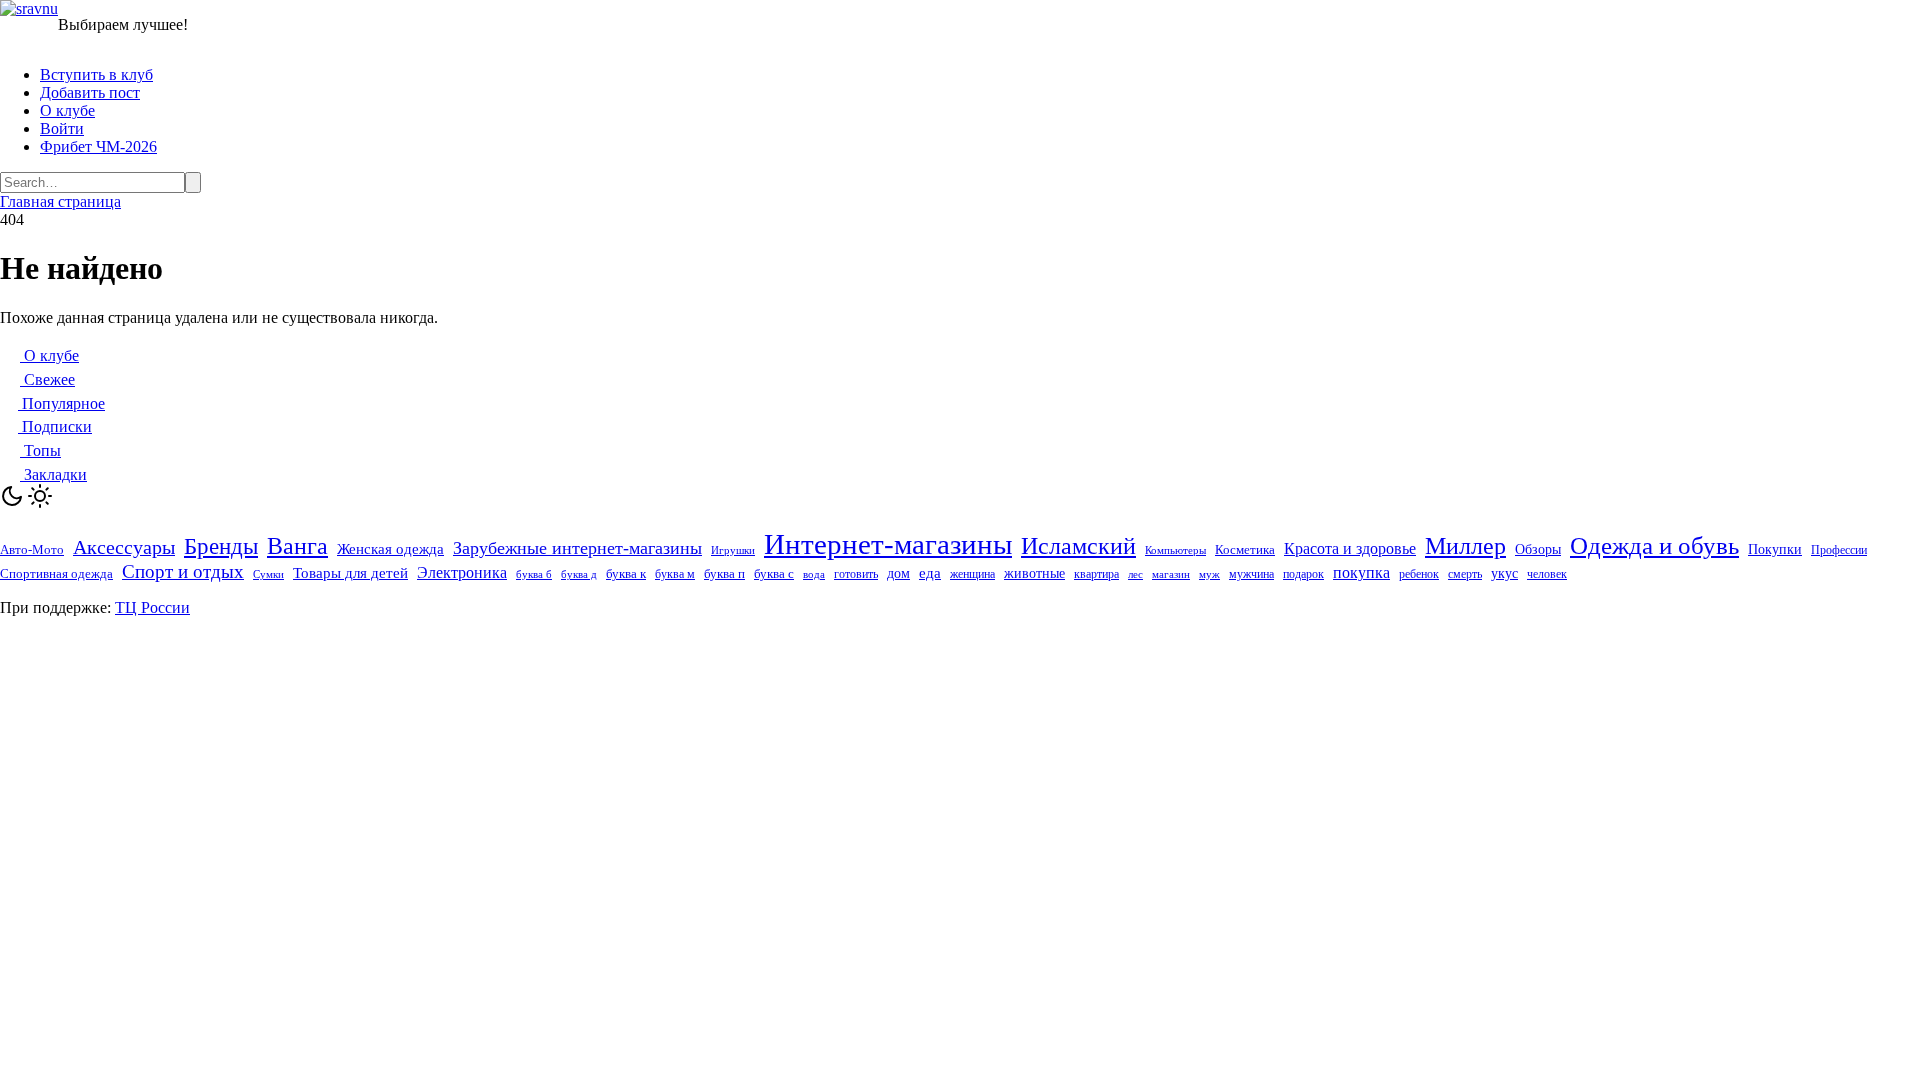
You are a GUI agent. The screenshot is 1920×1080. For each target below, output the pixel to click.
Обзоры (1538, 549)
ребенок (1419, 574)
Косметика (1245, 549)
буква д (579, 574)
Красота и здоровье (1350, 548)
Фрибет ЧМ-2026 (98, 146)
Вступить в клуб (96, 74)
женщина (972, 574)
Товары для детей (350, 573)
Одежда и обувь (1654, 545)
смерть (1465, 574)
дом (898, 573)
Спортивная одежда (56, 573)
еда (930, 573)
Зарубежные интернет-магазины (577, 548)
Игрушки (733, 550)
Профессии (1839, 550)
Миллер (1465, 546)
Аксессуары (124, 547)
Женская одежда (390, 549)
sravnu (37, 8)
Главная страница (60, 201)
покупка (1361, 572)
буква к (626, 573)
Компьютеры (1175, 550)
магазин (1171, 574)
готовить (856, 574)
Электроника (462, 572)
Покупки (1775, 549)
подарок (1303, 574)
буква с (774, 573)
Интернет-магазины (888, 544)
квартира (1096, 574)
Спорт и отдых (183, 571)
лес (1135, 574)
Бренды (221, 546)
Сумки (268, 574)
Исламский (1078, 546)
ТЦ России (152, 607)
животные (1034, 573)
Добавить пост (90, 92)
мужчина (1251, 574)
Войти (62, 128)
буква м (675, 574)
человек (1547, 574)
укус (1504, 573)
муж (1209, 574)
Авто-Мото (32, 549)
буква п (724, 573)
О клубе (67, 110)
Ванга (297, 546)
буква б (534, 574)
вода (814, 574)
